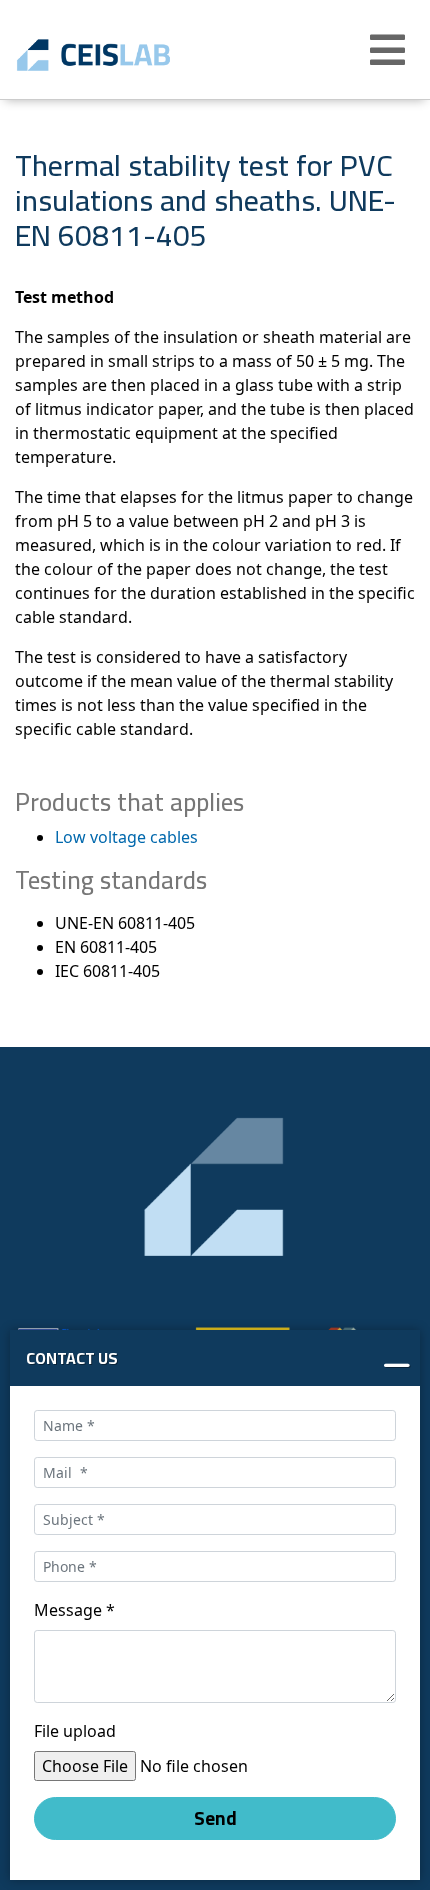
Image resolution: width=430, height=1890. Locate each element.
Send (215, 1818)
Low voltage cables (126, 837)
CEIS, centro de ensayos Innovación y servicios (122, 55)
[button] (390, 50)
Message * (74, 1610)
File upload (75, 1731)
